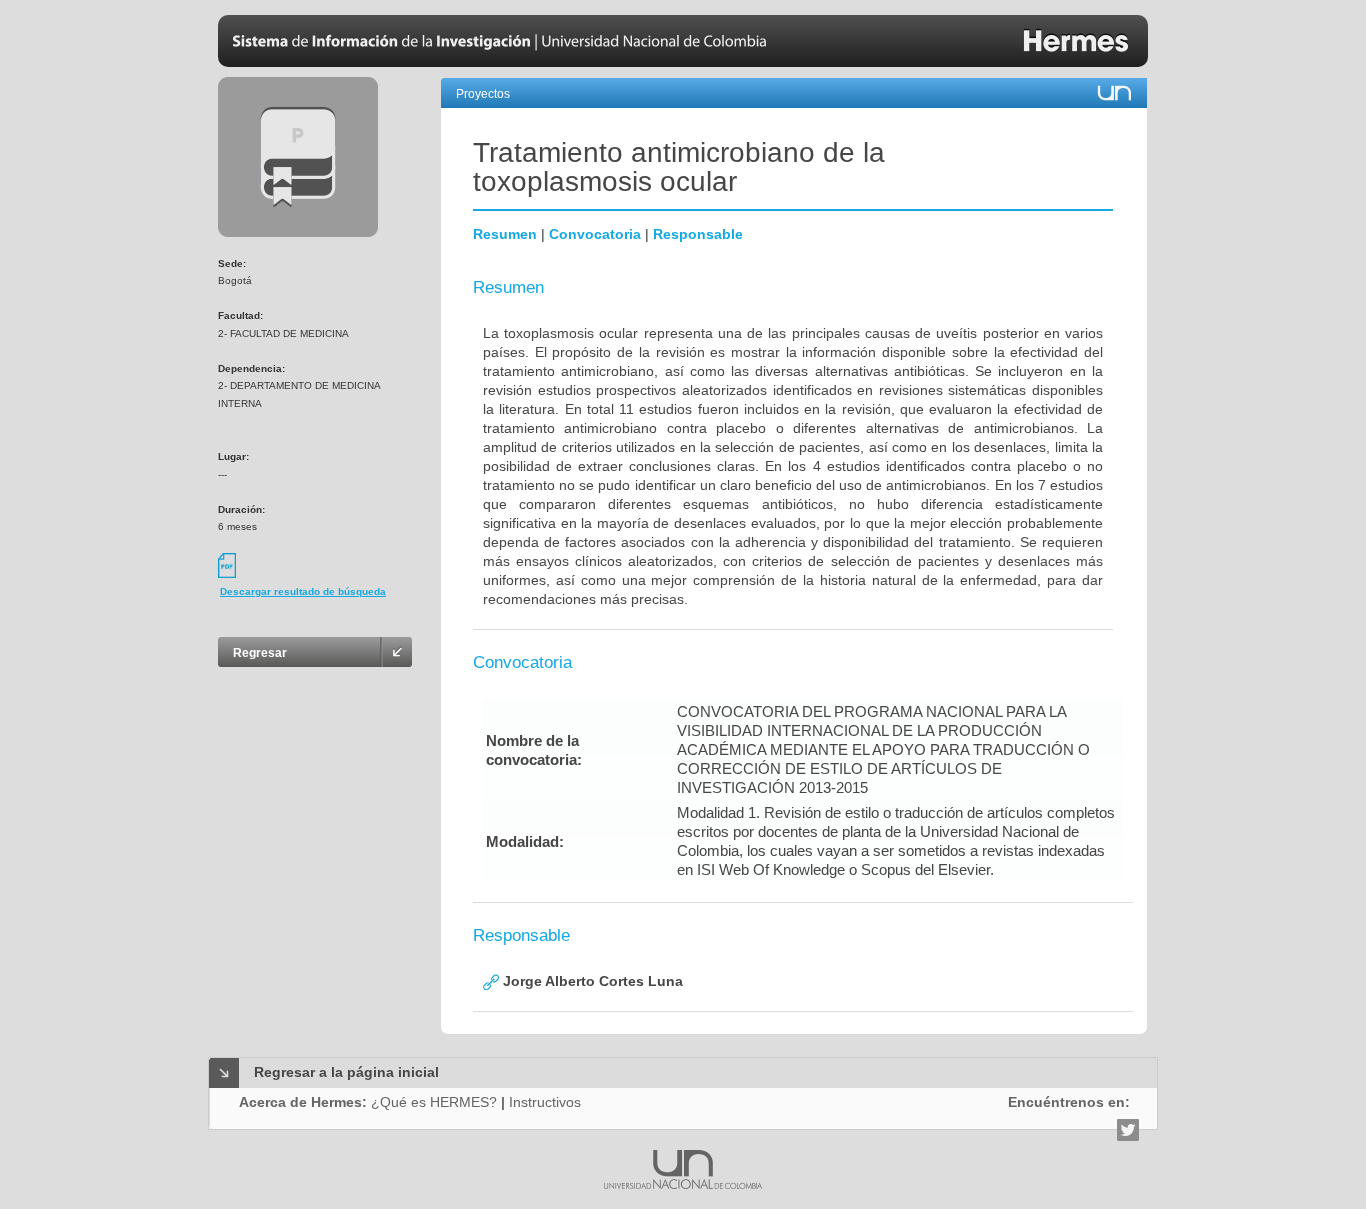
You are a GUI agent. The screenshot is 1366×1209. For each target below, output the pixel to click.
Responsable (698, 234)
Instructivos (545, 1102)
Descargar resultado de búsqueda (303, 591)
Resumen (505, 234)
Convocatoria (595, 234)
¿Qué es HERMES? (434, 1102)
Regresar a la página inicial (346, 1072)
